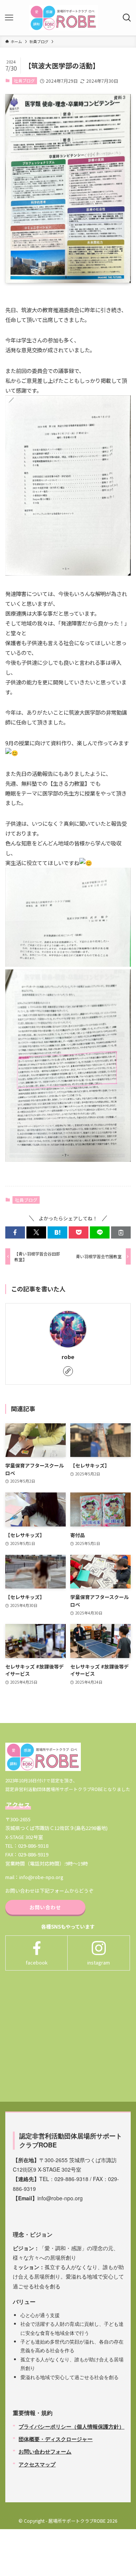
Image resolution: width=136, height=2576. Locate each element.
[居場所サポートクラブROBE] (63, 18)
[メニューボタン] (9, 18)
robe (68, 1357)
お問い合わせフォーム (45, 2451)
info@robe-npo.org (41, 1877)
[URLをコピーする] (121, 1232)
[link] (68, 1371)
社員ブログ (24, 80)
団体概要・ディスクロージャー (56, 2439)
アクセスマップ (37, 2464)
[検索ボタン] (127, 18)
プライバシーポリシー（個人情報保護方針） (71, 2426)
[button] (15, 1232)
